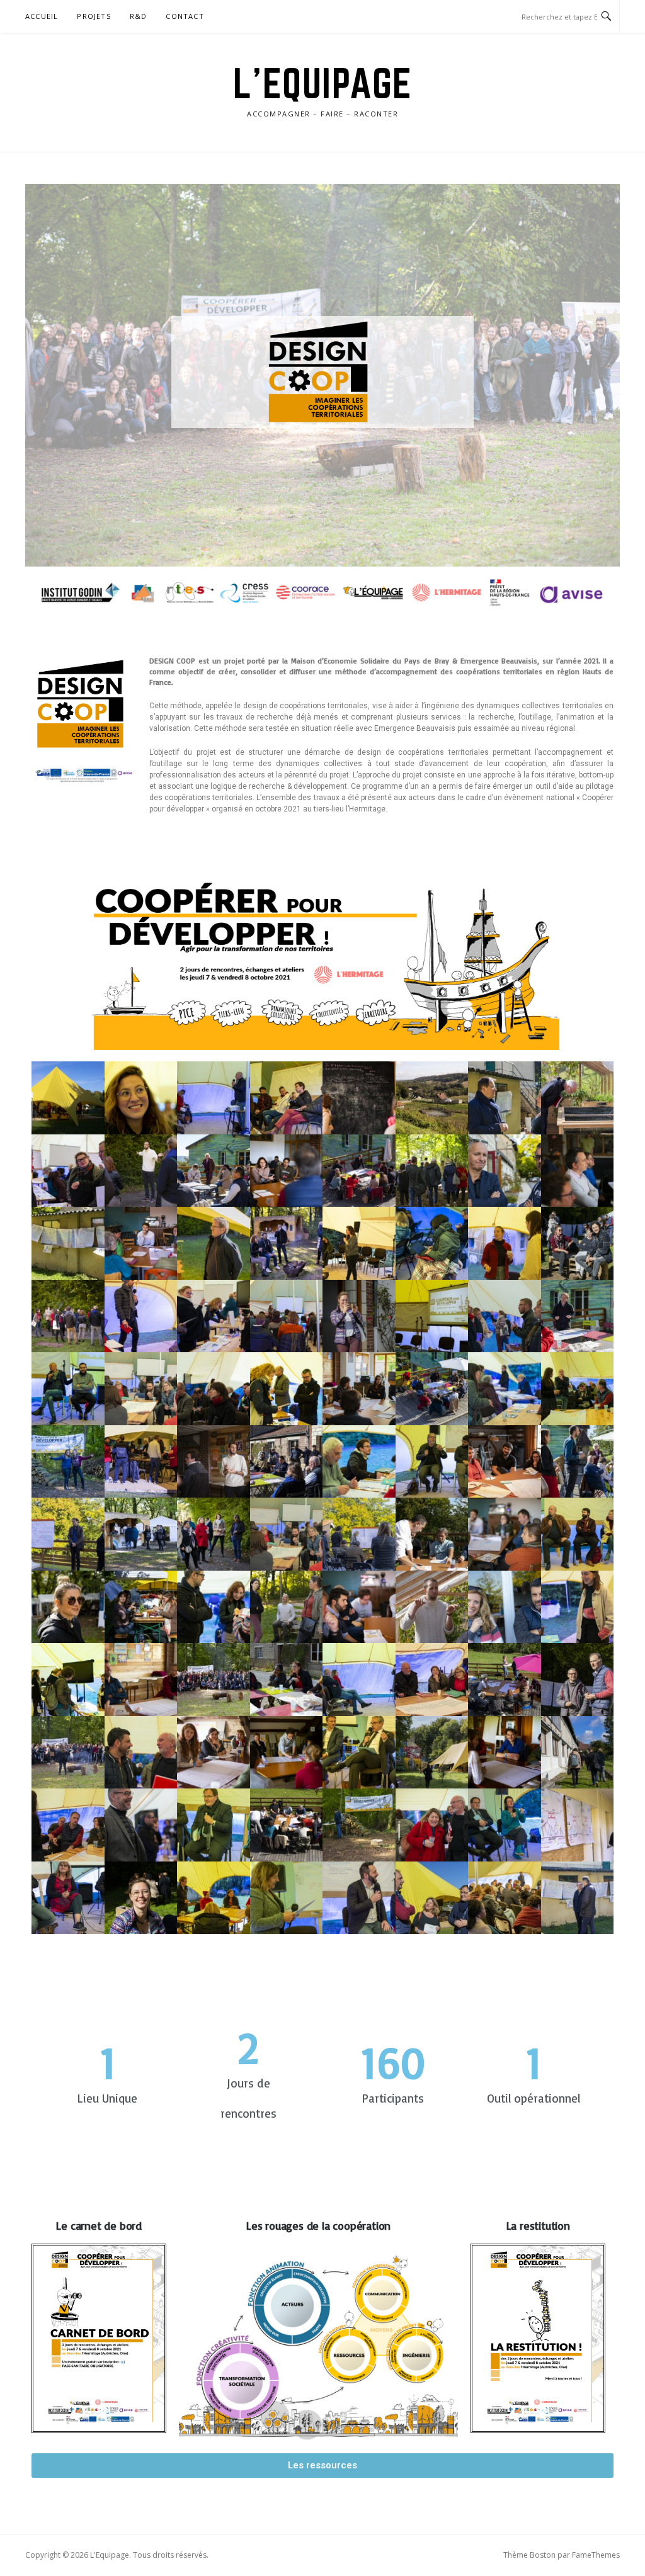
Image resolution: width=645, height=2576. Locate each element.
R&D (139, 16)
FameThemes (596, 2555)
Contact (185, 16)
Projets (94, 16)
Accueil (42, 16)
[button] (322, 2466)
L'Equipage (323, 83)
